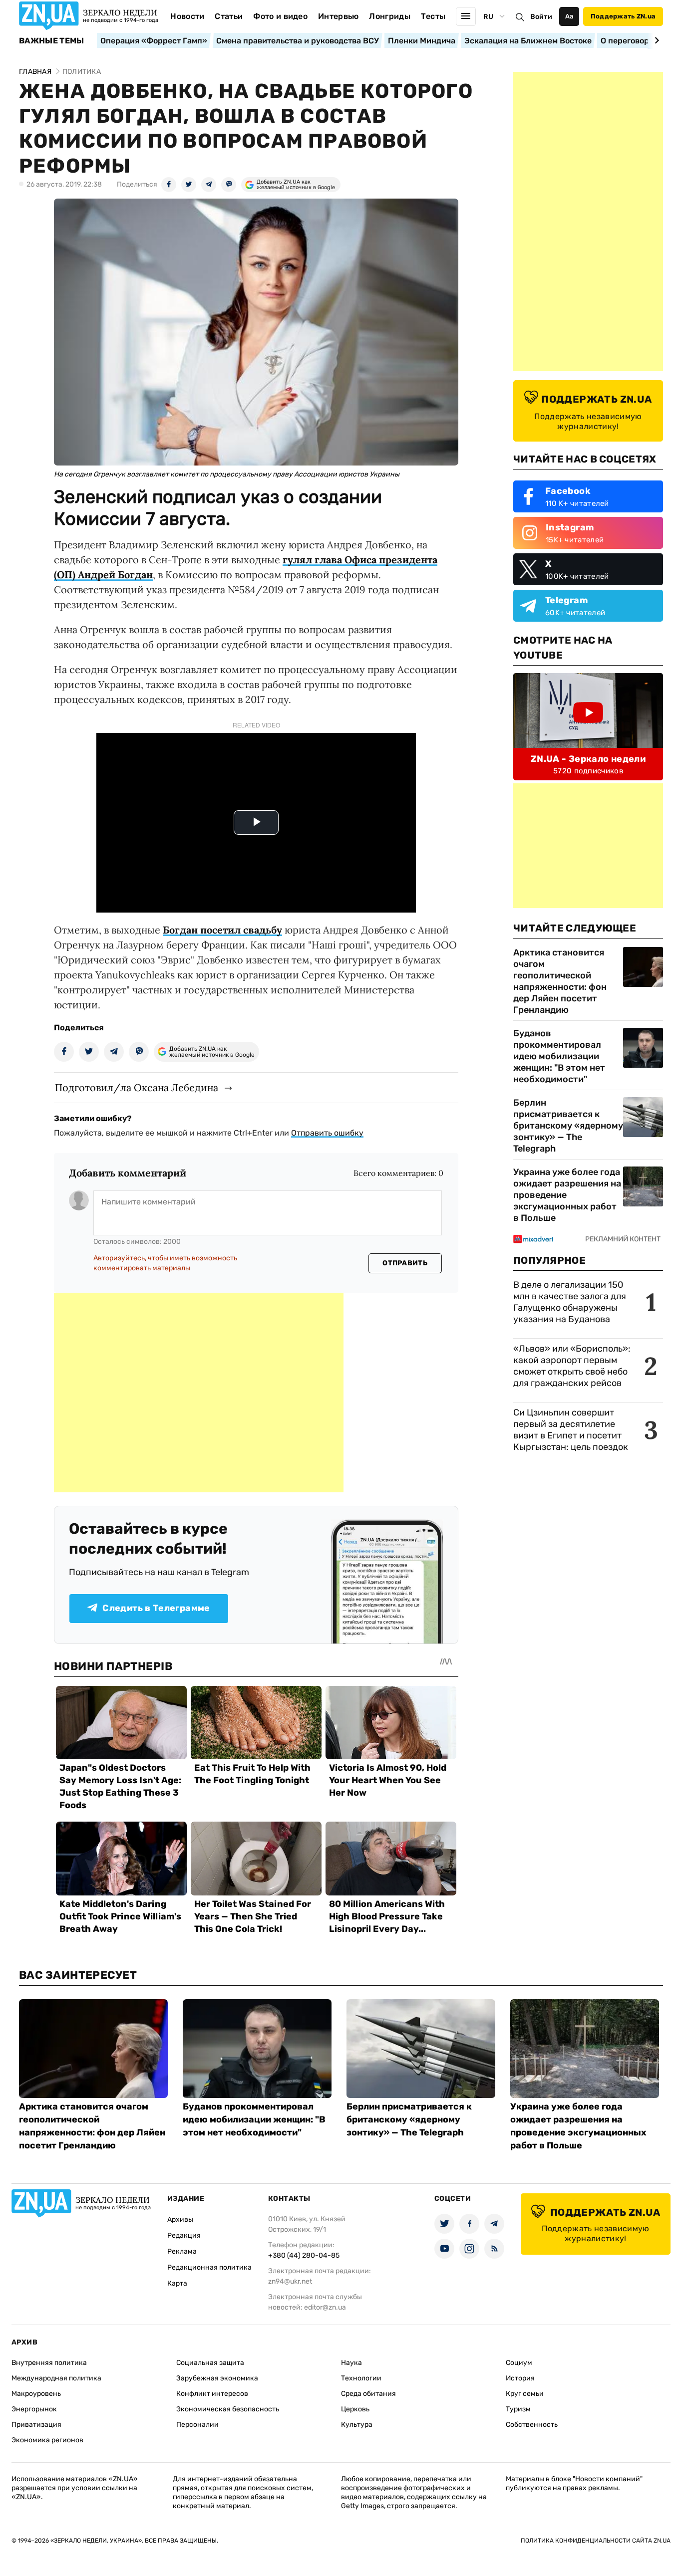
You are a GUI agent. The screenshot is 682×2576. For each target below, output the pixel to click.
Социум (519, 2363)
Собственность (532, 2425)
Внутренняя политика (49, 2363)
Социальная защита (210, 2363)
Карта (177, 2283)
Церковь (355, 2409)
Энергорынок (34, 2409)
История (520, 2378)
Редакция (184, 2235)
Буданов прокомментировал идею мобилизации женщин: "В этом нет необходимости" (559, 1056)
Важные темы (52, 41)
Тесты (433, 16)
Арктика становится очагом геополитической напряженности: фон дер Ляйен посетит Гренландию (560, 981)
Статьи (229, 16)
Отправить (405, 1263)
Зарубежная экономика (217, 2378)
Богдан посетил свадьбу (222, 930)
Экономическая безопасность (228, 2409)
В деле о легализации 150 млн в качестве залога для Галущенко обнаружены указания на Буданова (570, 1302)
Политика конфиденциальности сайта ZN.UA (596, 2541)
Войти (541, 17)
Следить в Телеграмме (156, 1608)
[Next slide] (655, 40)
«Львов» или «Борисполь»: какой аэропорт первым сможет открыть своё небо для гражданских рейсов (572, 1366)
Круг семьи (525, 2394)
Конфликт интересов (212, 2394)
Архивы (180, 2220)
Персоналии (197, 2425)
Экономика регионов (47, 2440)
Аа (569, 16)
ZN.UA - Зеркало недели (588, 759)
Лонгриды (390, 16)
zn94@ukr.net (290, 2281)
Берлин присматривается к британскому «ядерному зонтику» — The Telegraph (568, 1126)
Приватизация (36, 2425)
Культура (357, 2425)
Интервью (339, 16)
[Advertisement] (199, 1393)
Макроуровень (36, 2394)
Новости (187, 16)
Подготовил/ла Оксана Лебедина (137, 1087)
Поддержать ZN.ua (623, 16)
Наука (351, 2363)
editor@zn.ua (325, 2307)
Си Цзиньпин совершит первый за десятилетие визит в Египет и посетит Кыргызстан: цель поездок (572, 1430)
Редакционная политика (209, 2267)
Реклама (182, 2251)
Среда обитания (368, 2394)
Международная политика (56, 2378)
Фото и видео (280, 16)
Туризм (518, 2409)
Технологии (361, 2378)
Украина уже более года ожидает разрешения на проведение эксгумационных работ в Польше (567, 1195)
